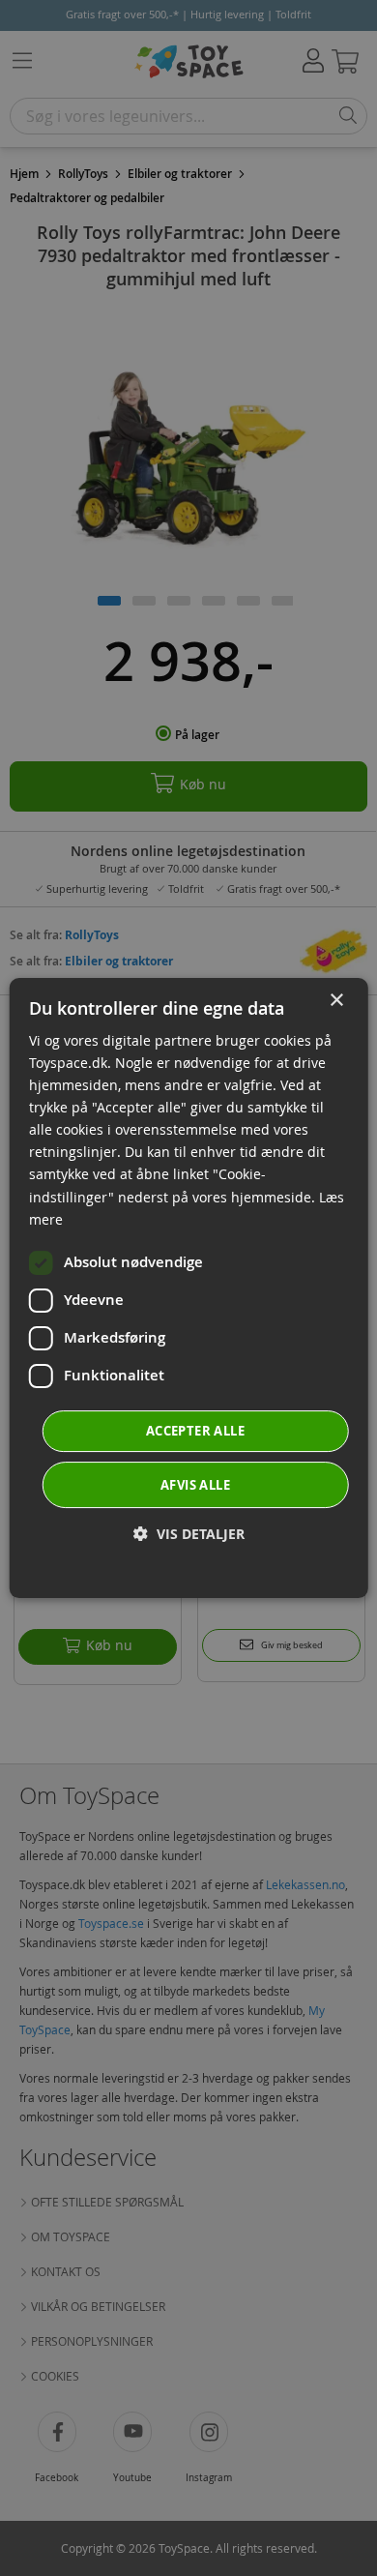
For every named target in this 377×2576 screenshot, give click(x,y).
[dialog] (189, 1288)
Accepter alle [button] (195, 1431)
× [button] (336, 1001)
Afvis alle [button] (195, 1485)
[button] (189, 1534)
